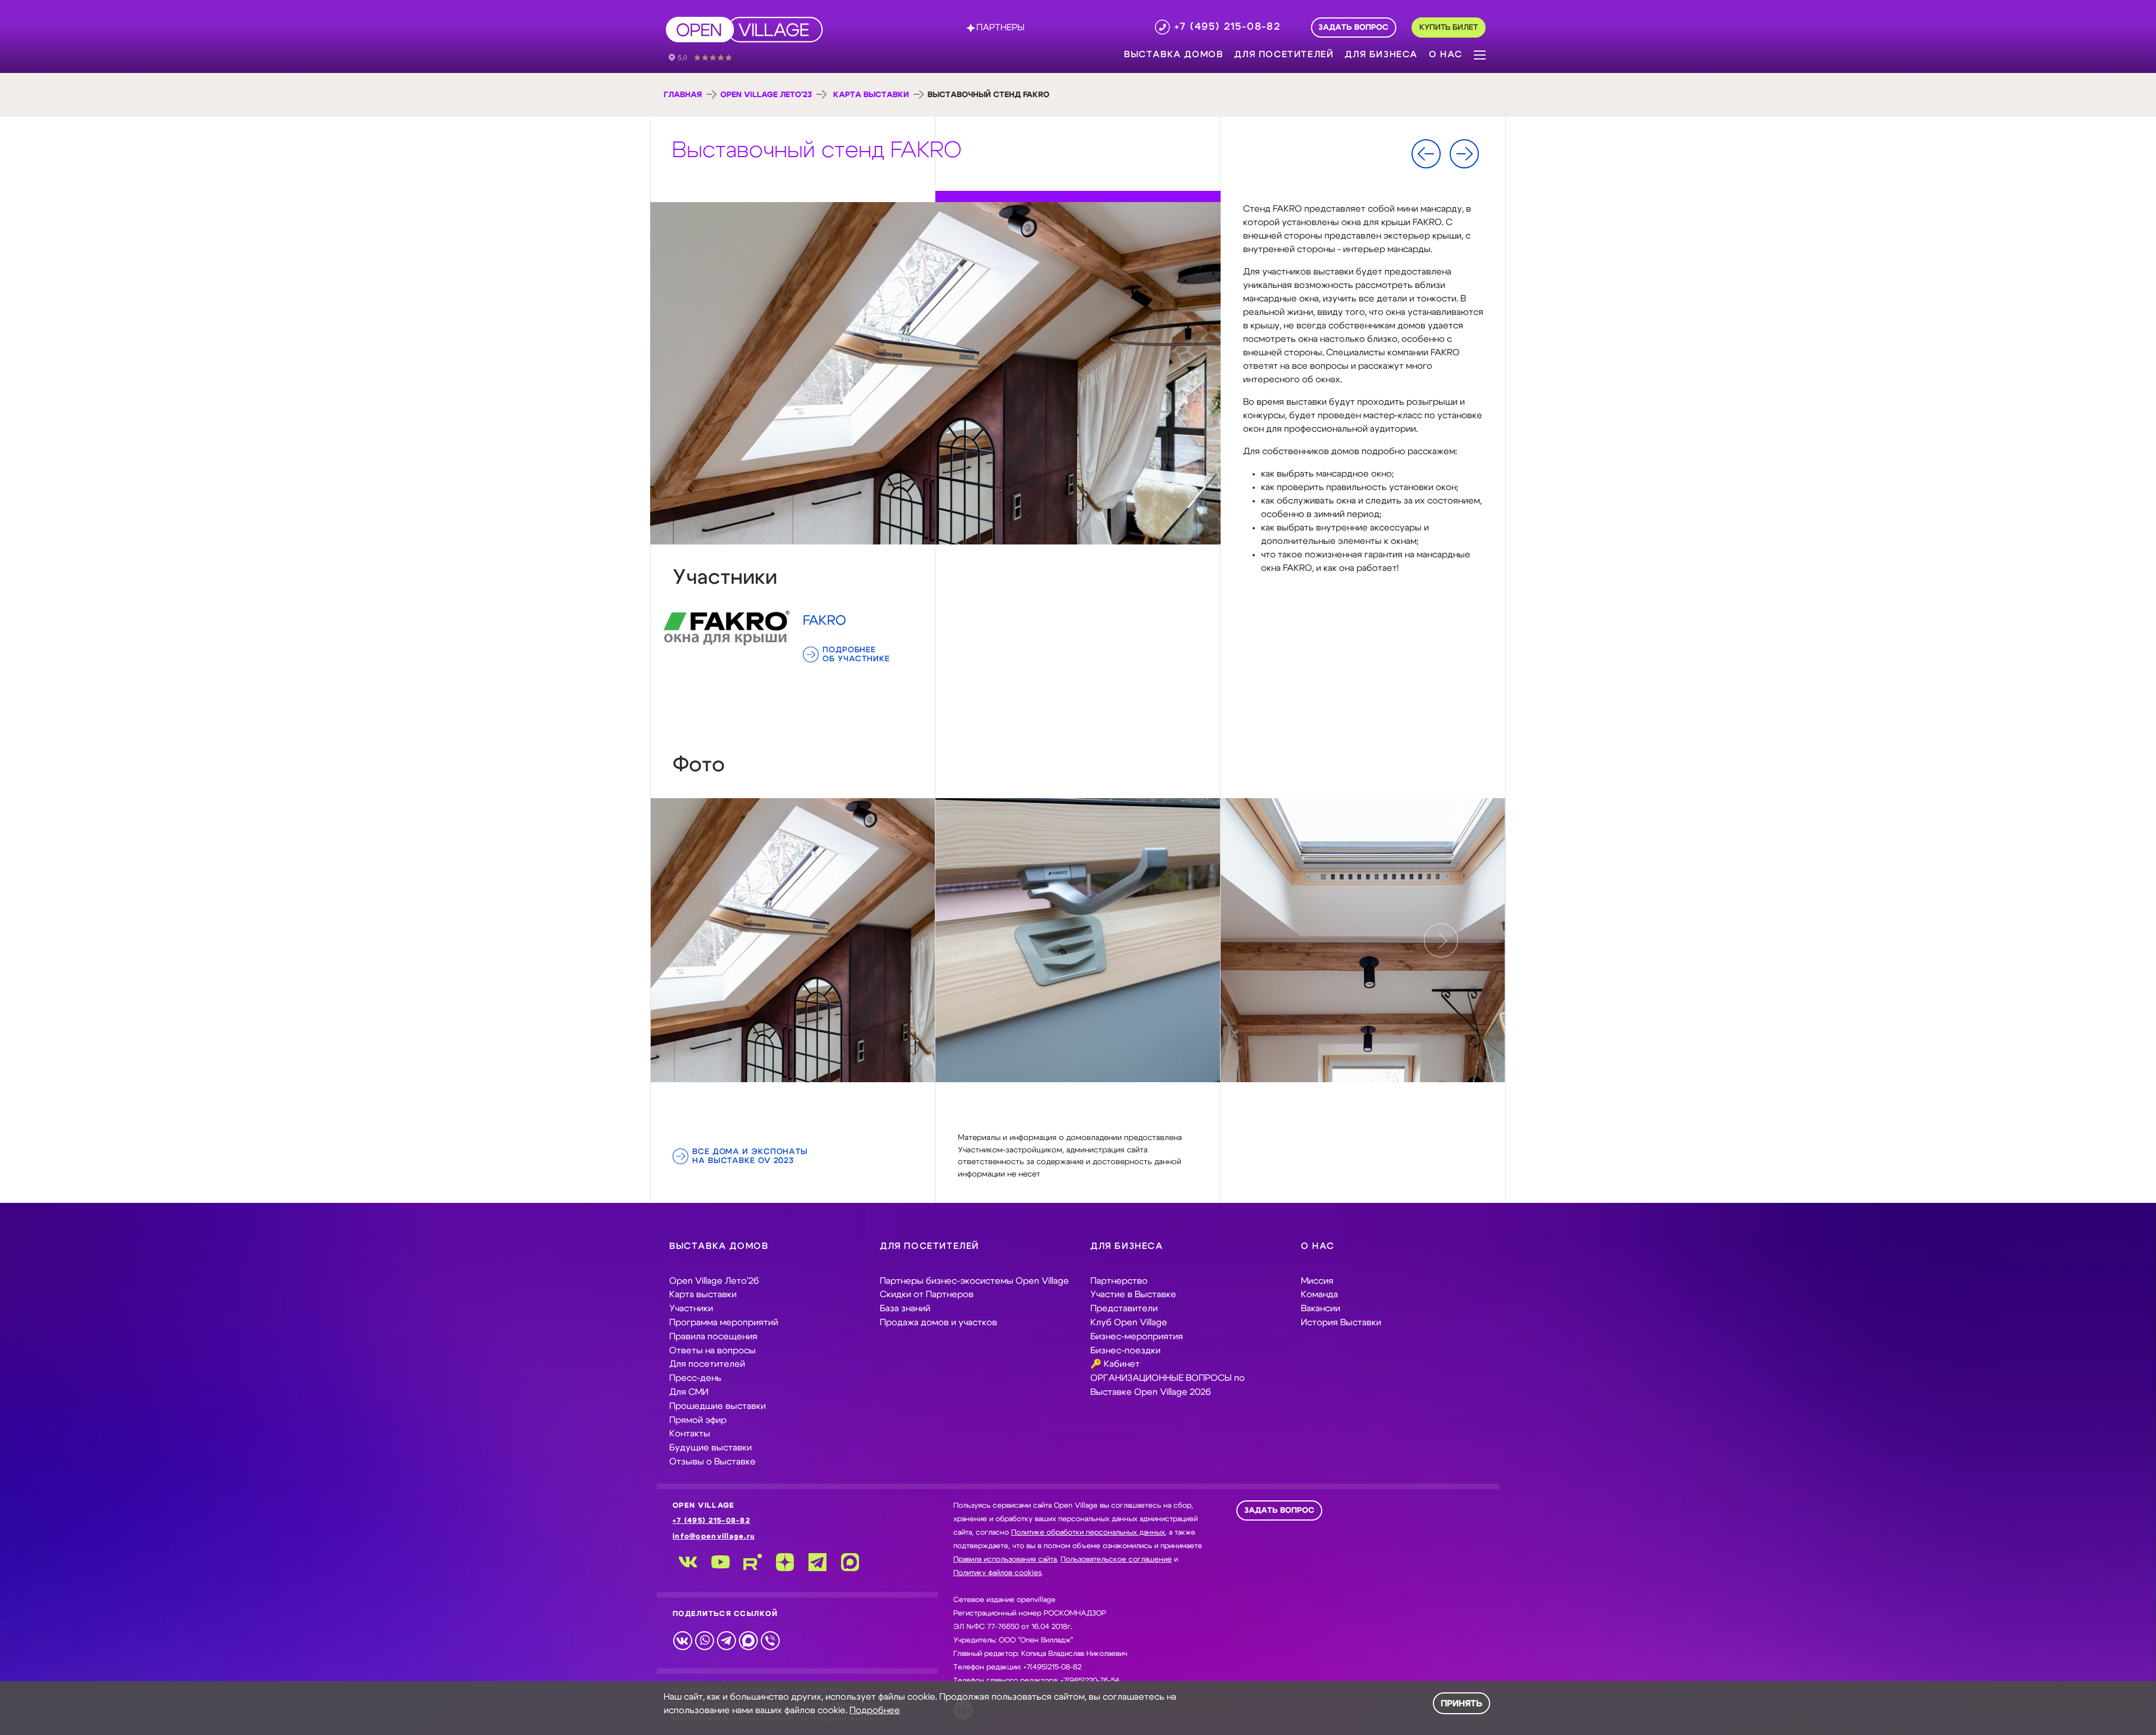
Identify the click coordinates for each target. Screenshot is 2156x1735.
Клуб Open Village (1129, 1322)
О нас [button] (1446, 54)
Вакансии (1321, 1308)
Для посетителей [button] (1284, 54)
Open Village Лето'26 (714, 1281)
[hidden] (793, 940)
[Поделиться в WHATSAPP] (704, 1640)
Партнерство (1119, 1281)
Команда (1319, 1294)
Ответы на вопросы (712, 1351)
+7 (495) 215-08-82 (711, 1521)
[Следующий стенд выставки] (1464, 154)
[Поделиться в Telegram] (726, 1640)
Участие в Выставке (1133, 1294)
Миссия (1317, 1281)
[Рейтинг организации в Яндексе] (708, 57)
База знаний (905, 1308)
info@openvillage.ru (714, 1537)
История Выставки (1341, 1322)
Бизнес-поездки (1125, 1351)
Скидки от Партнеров (927, 1294)
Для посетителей (707, 1364)
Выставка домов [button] (1173, 54)
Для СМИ (689, 1392)
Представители (1124, 1308)
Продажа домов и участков (938, 1322)
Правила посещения (713, 1336)
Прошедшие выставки (718, 1406)
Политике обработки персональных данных (1088, 1533)
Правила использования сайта (1005, 1560)
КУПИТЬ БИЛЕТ (1449, 28)
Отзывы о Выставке (712, 1462)
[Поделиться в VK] (682, 1640)
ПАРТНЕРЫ (1001, 28)
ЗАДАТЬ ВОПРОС (1279, 1510)
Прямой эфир (698, 1420)
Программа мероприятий (724, 1322)
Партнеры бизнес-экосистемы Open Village (974, 1281)
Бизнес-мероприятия (1137, 1336)
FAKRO (825, 621)
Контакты (690, 1434)
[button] (1480, 54)
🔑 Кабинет (1115, 1364)
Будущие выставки (711, 1448)
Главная (683, 95)
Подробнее (875, 1710)
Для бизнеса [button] (1381, 54)
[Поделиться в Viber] (770, 1640)
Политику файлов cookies (997, 1573)
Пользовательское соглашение (1116, 1560)
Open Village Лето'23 (766, 95)
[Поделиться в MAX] (748, 1640)
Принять (1461, 1704)
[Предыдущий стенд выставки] (1426, 154)
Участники (691, 1308)
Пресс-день (695, 1378)
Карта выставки (871, 95)
